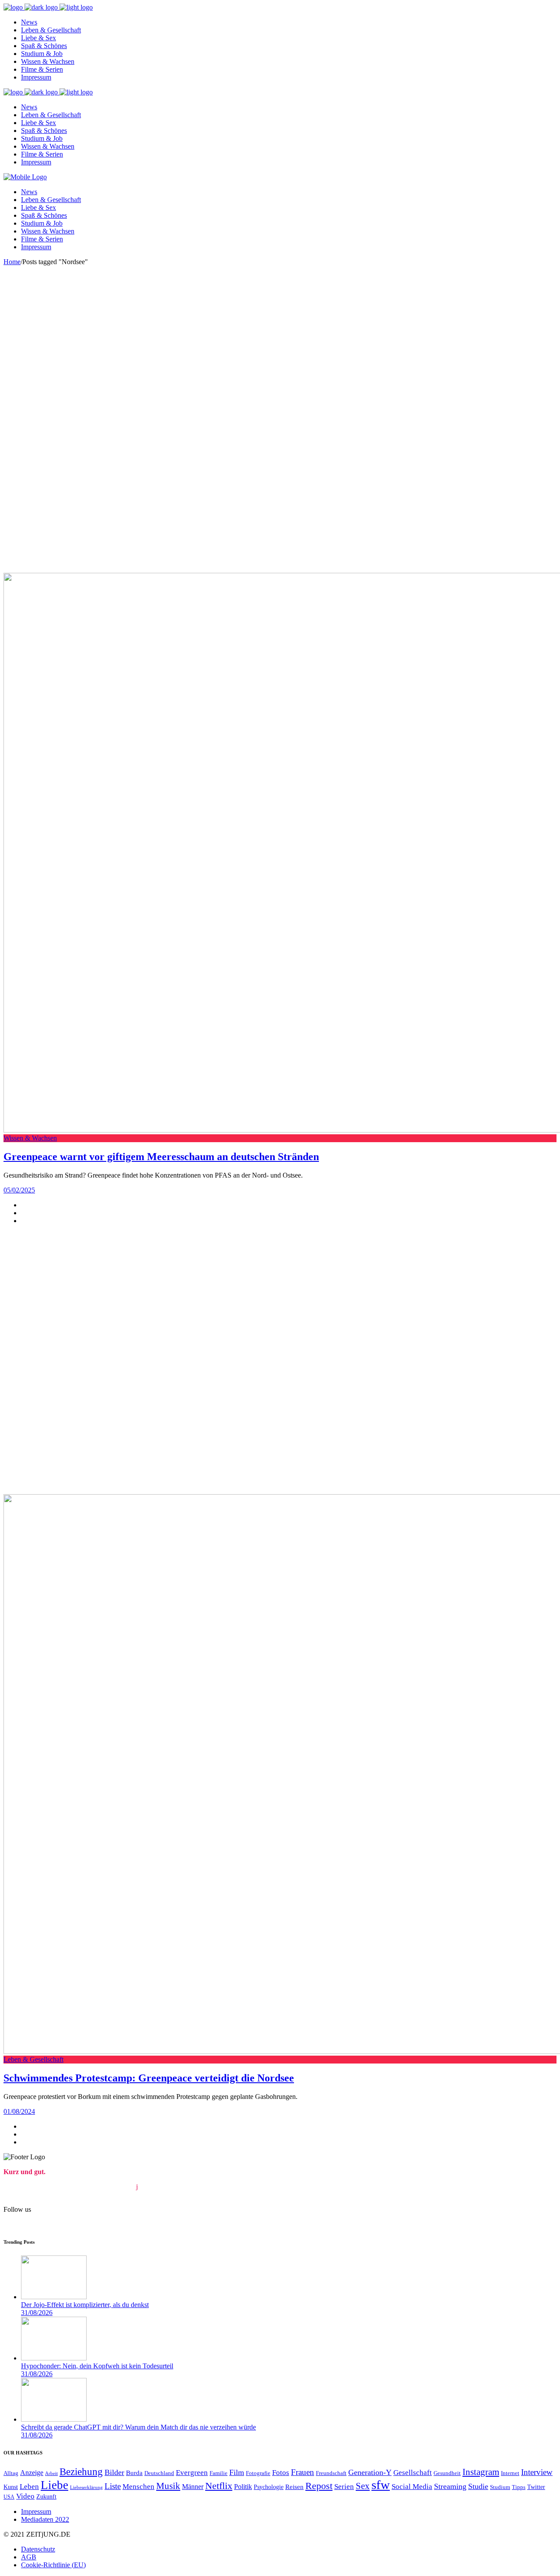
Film (237, 2472)
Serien (344, 2487)
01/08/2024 (19, 2111)
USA (9, 2497)
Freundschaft (331, 2473)
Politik (243, 2487)
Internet (510, 2473)
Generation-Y (370, 2472)
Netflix (219, 2486)
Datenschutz (38, 2549)
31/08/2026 (37, 2313)
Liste (113, 2486)
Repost (319, 2486)
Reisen (294, 2487)
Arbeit (51, 2473)
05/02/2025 (19, 1190)
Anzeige (32, 2473)
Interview (537, 2472)
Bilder (114, 2472)
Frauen (303, 2472)
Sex (363, 2486)
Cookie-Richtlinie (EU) (53, 2565)
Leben (29, 2487)
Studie (478, 2486)
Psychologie (269, 2487)
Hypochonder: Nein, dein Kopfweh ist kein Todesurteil (97, 2366)
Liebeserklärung (86, 2487)
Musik (168, 2486)
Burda (134, 2473)
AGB (29, 2557)
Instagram (481, 2472)
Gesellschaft (413, 2473)
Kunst (11, 2487)
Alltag (11, 2473)
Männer (193, 2487)
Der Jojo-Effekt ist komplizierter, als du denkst (85, 2305)
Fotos (281, 2473)
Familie (219, 2473)
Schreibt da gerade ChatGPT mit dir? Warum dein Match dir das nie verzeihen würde (138, 2427)
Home (12, 262)
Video (25, 2496)
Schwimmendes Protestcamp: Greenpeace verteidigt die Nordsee (149, 2078)
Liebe (54, 2485)
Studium (500, 2487)
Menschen (138, 2487)
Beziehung (81, 2472)
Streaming (450, 2486)
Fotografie (258, 2473)
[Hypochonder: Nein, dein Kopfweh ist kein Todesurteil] (54, 2358)
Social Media (412, 2487)
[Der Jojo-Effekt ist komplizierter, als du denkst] (54, 2297)
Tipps (519, 2487)
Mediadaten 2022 (45, 2519)
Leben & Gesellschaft (33, 2059)
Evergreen (192, 2473)
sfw (381, 2485)
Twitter (536, 2487)
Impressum (36, 2512)
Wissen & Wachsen (30, 1138)
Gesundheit (447, 2473)
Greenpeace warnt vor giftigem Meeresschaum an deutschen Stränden (161, 1157)
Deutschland (159, 2473)
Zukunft (46, 2496)
